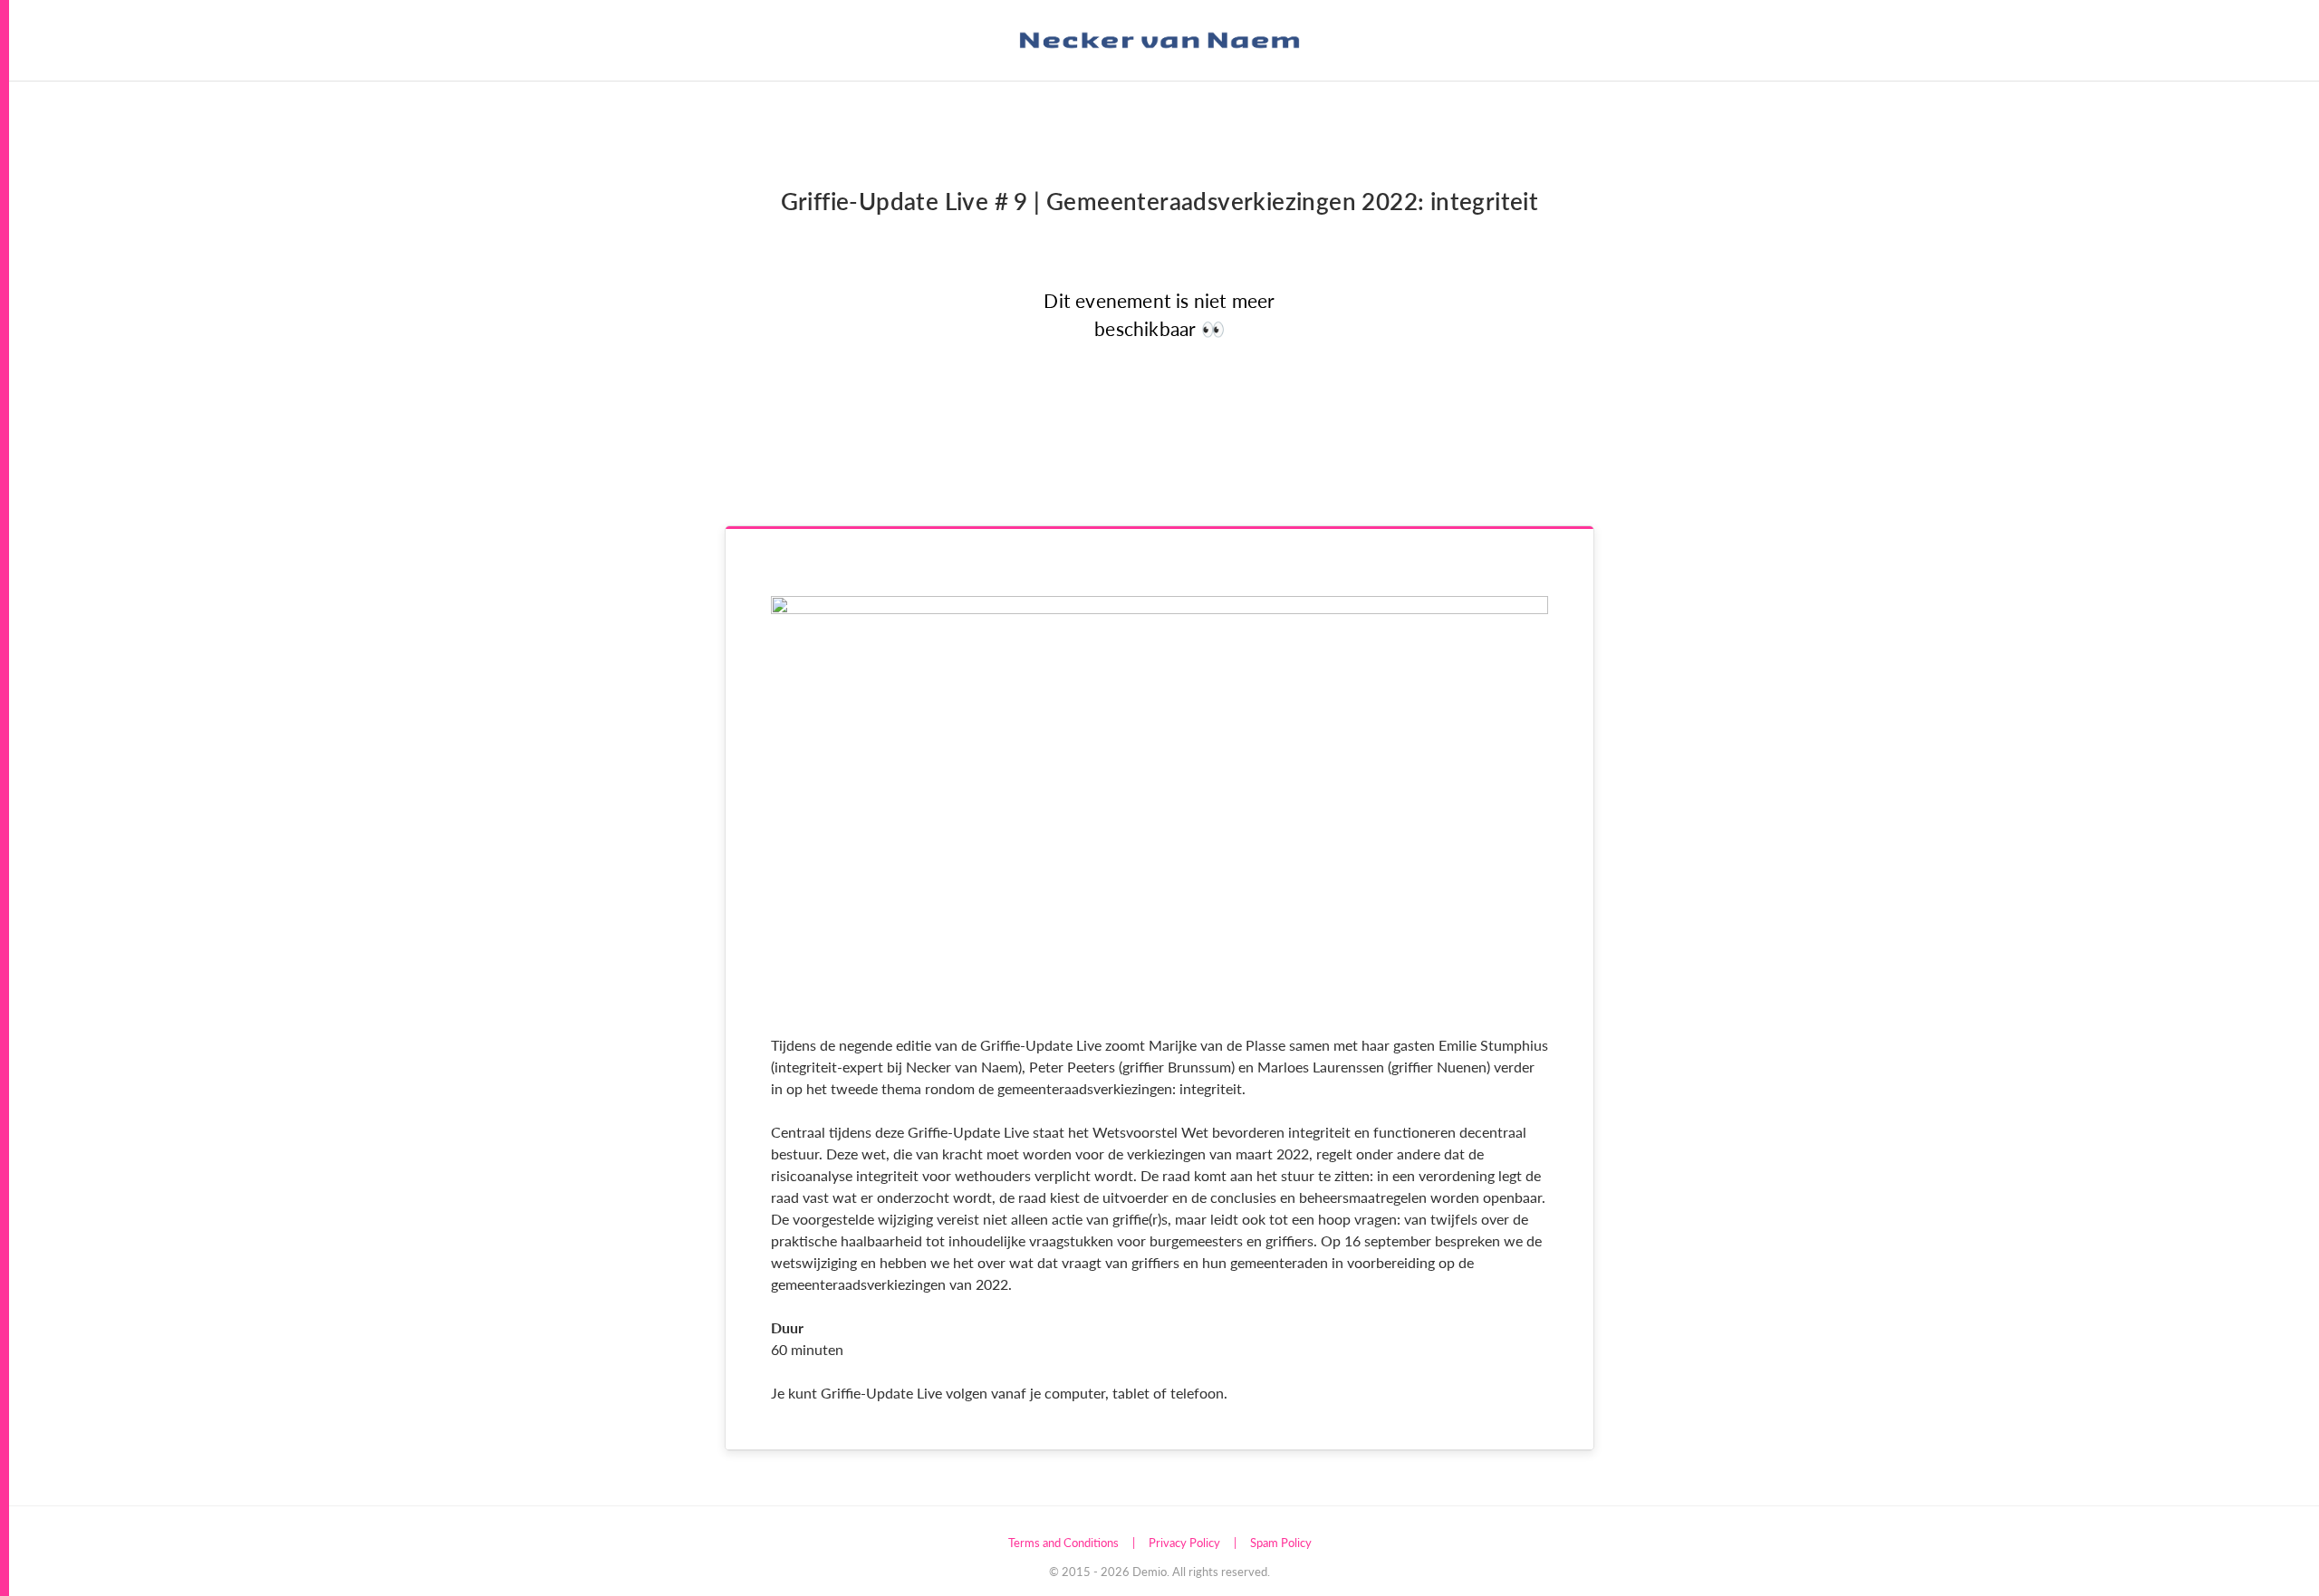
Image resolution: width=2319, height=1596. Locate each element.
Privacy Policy (1184, 1542)
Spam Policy (1281, 1542)
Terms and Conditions (1063, 1542)
